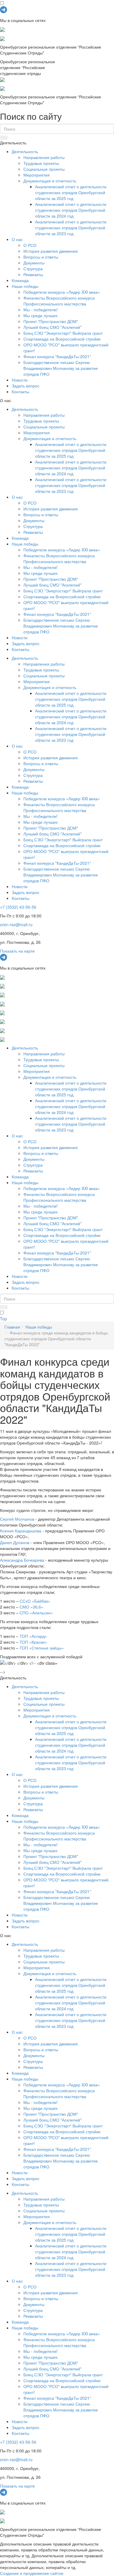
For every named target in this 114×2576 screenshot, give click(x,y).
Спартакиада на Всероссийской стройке (62, 339)
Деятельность (25, 151)
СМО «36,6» (31, 1607)
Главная (12, 1327)
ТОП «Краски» (33, 1642)
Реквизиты (33, 274)
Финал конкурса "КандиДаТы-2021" (57, 356)
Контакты (20, 392)
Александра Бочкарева (22, 1560)
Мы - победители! (40, 310)
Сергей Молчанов (17, 1519)
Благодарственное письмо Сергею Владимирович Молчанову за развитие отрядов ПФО (61, 368)
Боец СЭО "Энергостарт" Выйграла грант (63, 333)
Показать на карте (17, 951)
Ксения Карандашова (21, 1531)
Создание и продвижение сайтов (32, 2573)
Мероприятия (37, 175)
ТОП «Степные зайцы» (42, 1648)
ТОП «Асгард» (33, 1636)
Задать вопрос (26, 386)
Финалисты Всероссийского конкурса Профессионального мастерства (59, 301)
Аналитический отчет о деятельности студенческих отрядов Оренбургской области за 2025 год (71, 192)
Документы (34, 263)
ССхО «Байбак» (35, 1601)
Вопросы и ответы (41, 257)
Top (4, 1319)
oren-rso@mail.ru (16, 924)
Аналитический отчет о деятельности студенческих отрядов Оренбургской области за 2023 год (71, 228)
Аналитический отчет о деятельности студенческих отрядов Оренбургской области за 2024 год (71, 210)
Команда (20, 280)
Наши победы (25, 286)
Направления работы (44, 157)
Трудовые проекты (41, 163)
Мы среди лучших (40, 315)
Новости (20, 380)
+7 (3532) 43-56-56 (18, 907)
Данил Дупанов (15, 1542)
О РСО (30, 245)
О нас (17, 239)
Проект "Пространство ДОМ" (51, 321)
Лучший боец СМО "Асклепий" (52, 327)
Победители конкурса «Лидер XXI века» (62, 292)
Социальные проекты (44, 169)
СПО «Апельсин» (36, 1613)
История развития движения (51, 251)
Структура (33, 269)
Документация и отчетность (50, 181)
